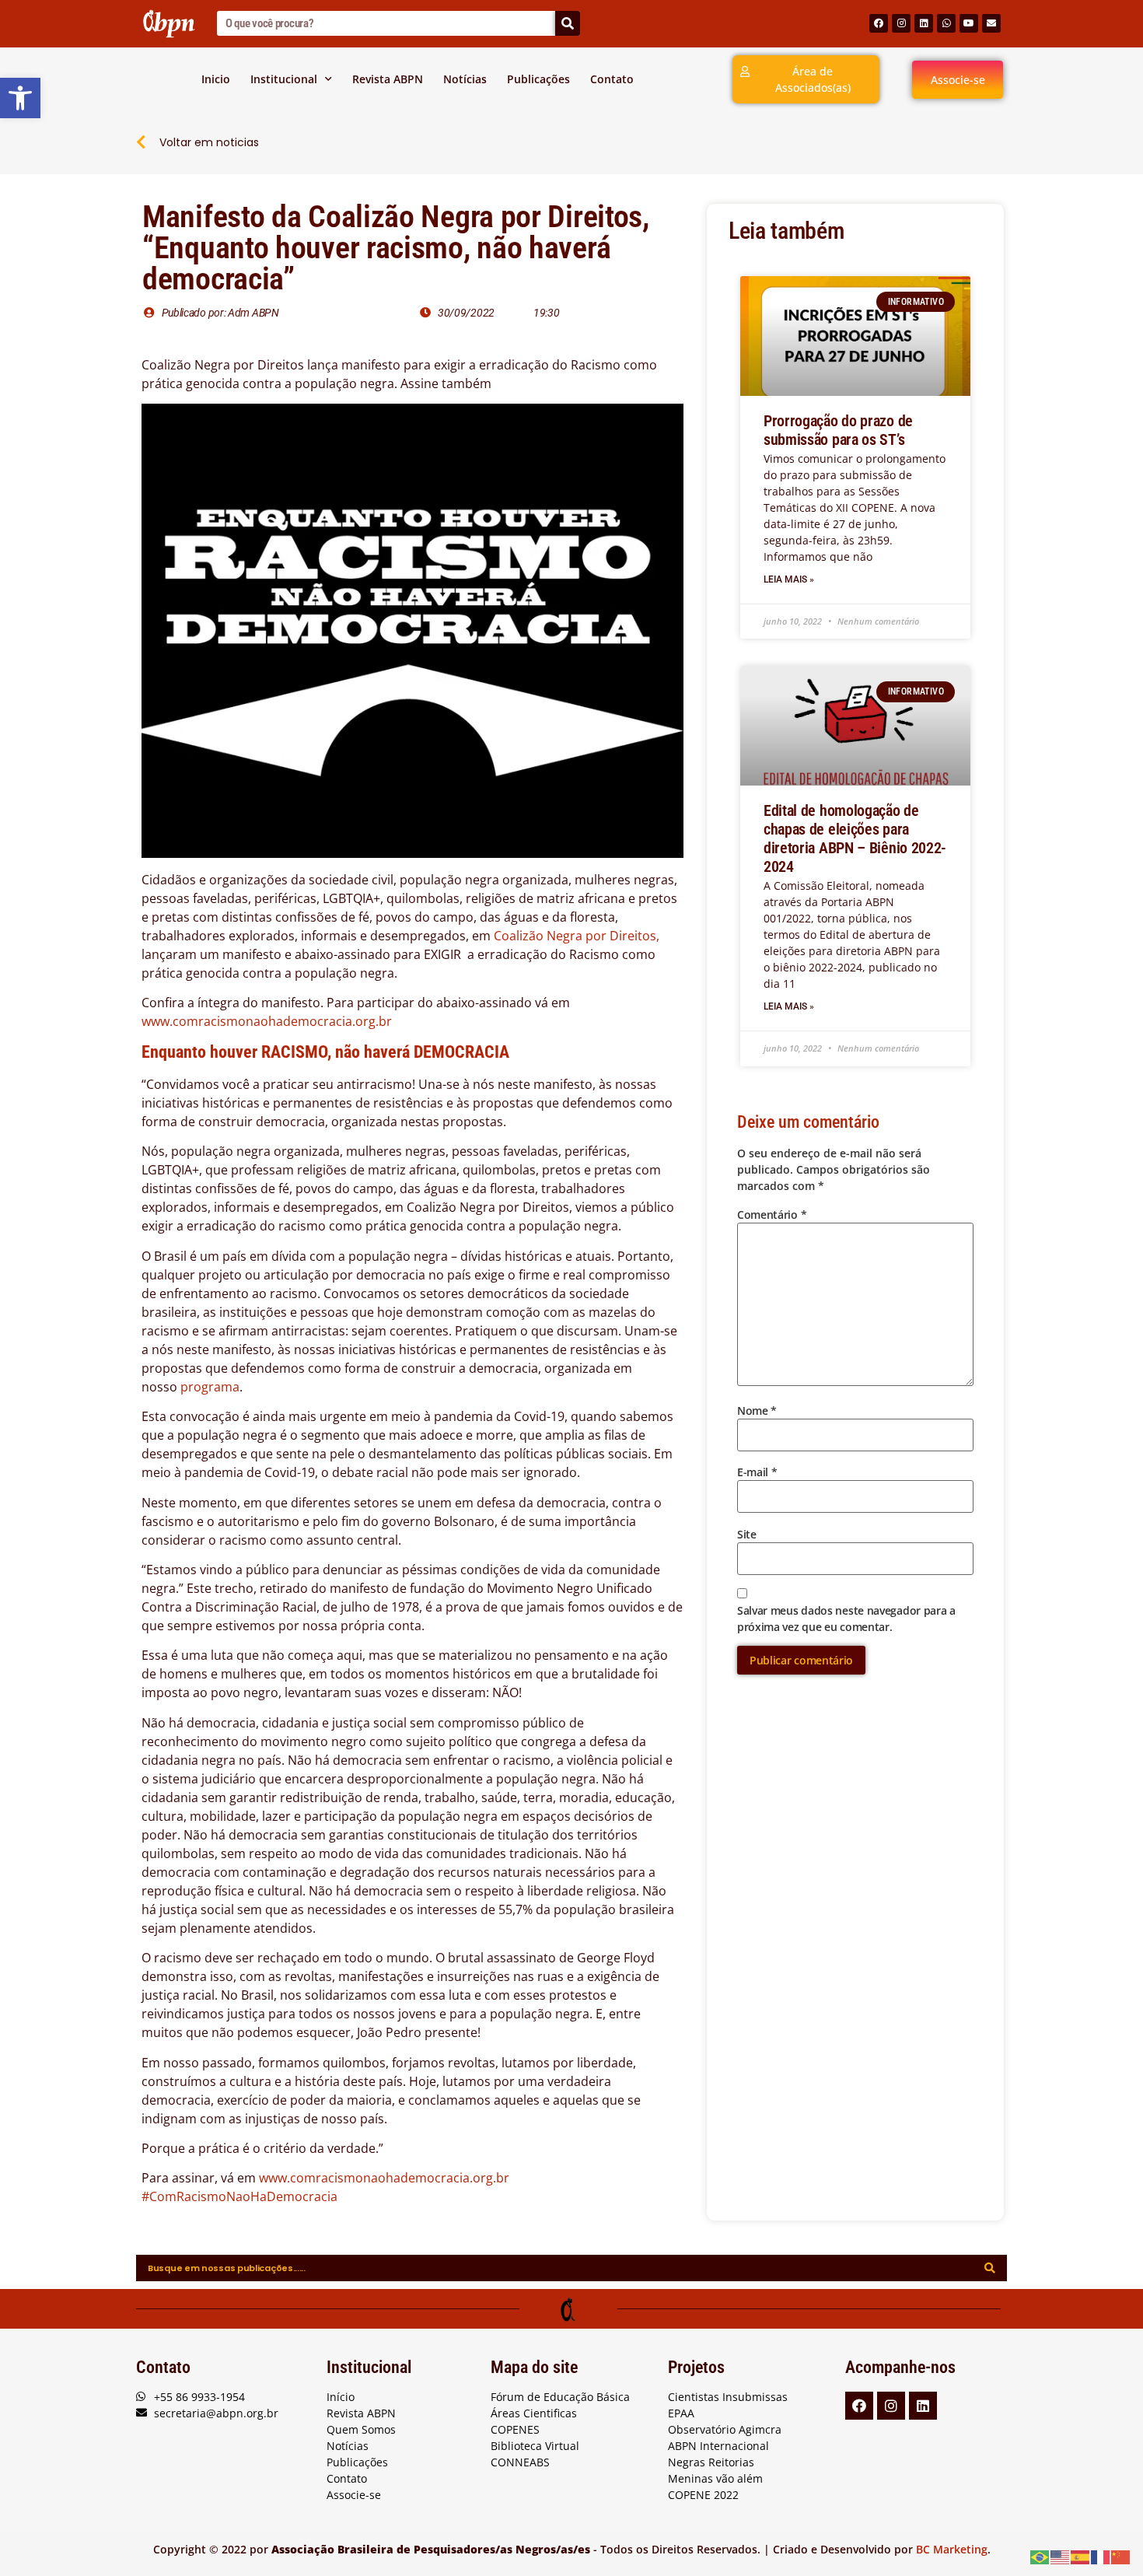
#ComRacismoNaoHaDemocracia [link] (239, 2196)
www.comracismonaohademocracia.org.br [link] (268, 1021)
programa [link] (210, 1387)
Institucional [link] (284, 79)
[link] (20, 98)
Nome (757, 1410)
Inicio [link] (216, 79)
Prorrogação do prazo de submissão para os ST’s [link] (838, 430)
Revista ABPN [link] (388, 79)
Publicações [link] (538, 79)
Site (747, 1534)
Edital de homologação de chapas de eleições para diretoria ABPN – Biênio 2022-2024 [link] (855, 838)
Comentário (772, 1214)
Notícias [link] (465, 79)
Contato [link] (612, 79)
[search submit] (990, 2268)
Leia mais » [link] (789, 579)
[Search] (568, 23)
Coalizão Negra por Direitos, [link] (577, 936)
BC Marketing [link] (952, 2549)
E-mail (757, 1472)
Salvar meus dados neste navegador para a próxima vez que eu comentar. (846, 1619)
